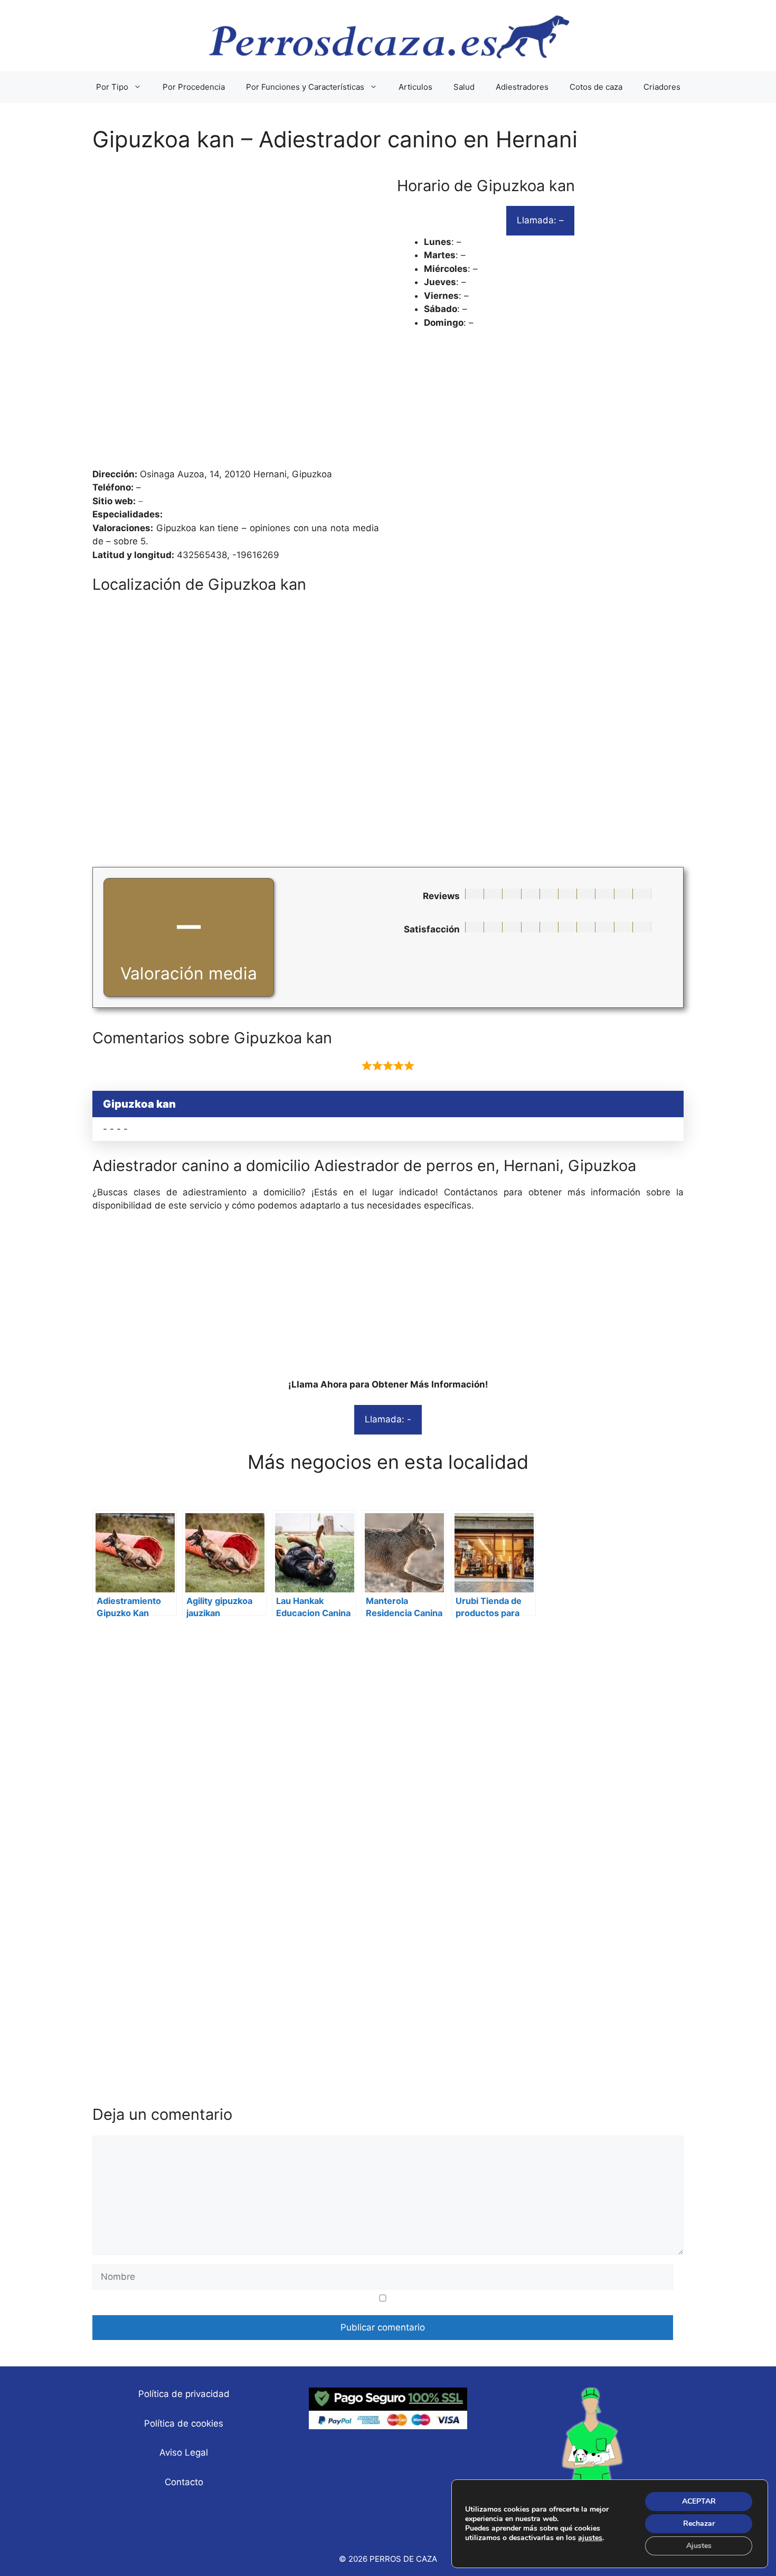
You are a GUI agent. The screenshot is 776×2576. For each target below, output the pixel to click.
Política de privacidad (184, 2394)
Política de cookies (184, 2423)
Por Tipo (112, 87)
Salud (464, 87)
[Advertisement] (388, 316)
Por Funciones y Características (305, 87)
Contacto (184, 2482)
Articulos (415, 87)
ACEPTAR (699, 2501)
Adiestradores (522, 87)
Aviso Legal (184, 2452)
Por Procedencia (194, 87)
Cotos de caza (596, 87)
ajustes (590, 2538)
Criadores (662, 87)
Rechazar (699, 2523)
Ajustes (699, 2546)
